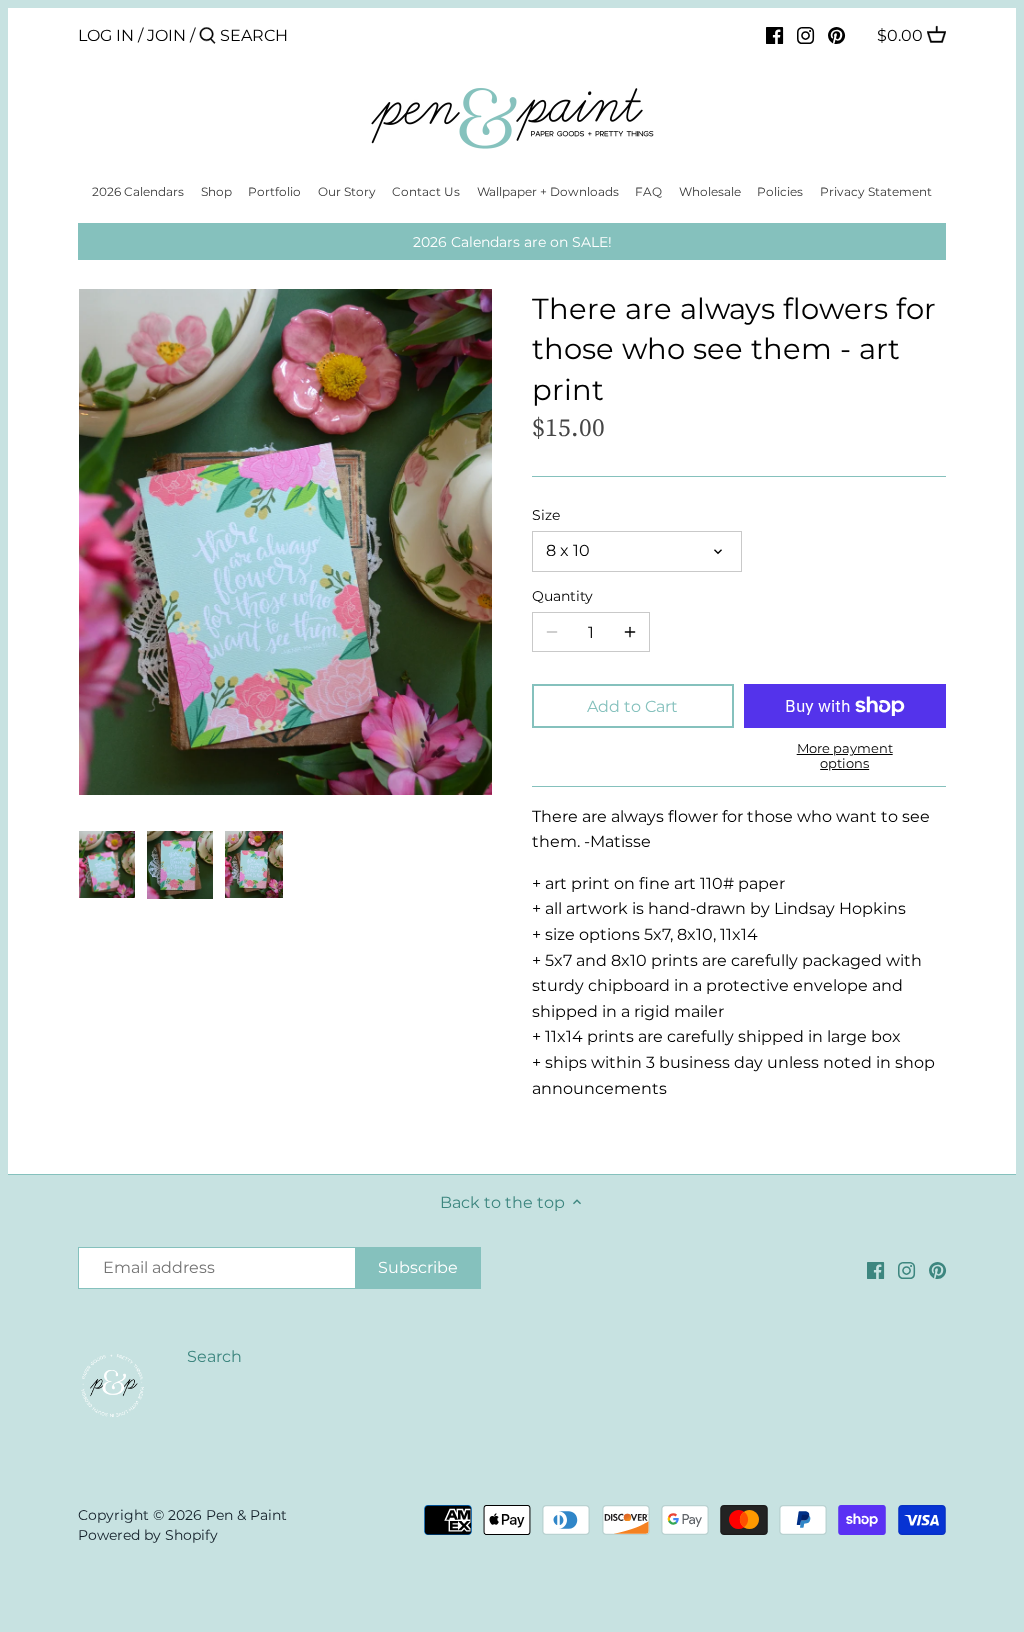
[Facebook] (774, 35)
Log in (106, 35)
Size (546, 515)
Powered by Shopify (148, 1535)
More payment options (845, 755)
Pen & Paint (246, 1515)
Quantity (562, 596)
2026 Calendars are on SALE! (512, 242)
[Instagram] (805, 35)
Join (166, 35)
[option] (106, 865)
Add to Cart (632, 706)
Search (214, 1356)
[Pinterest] (836, 35)
